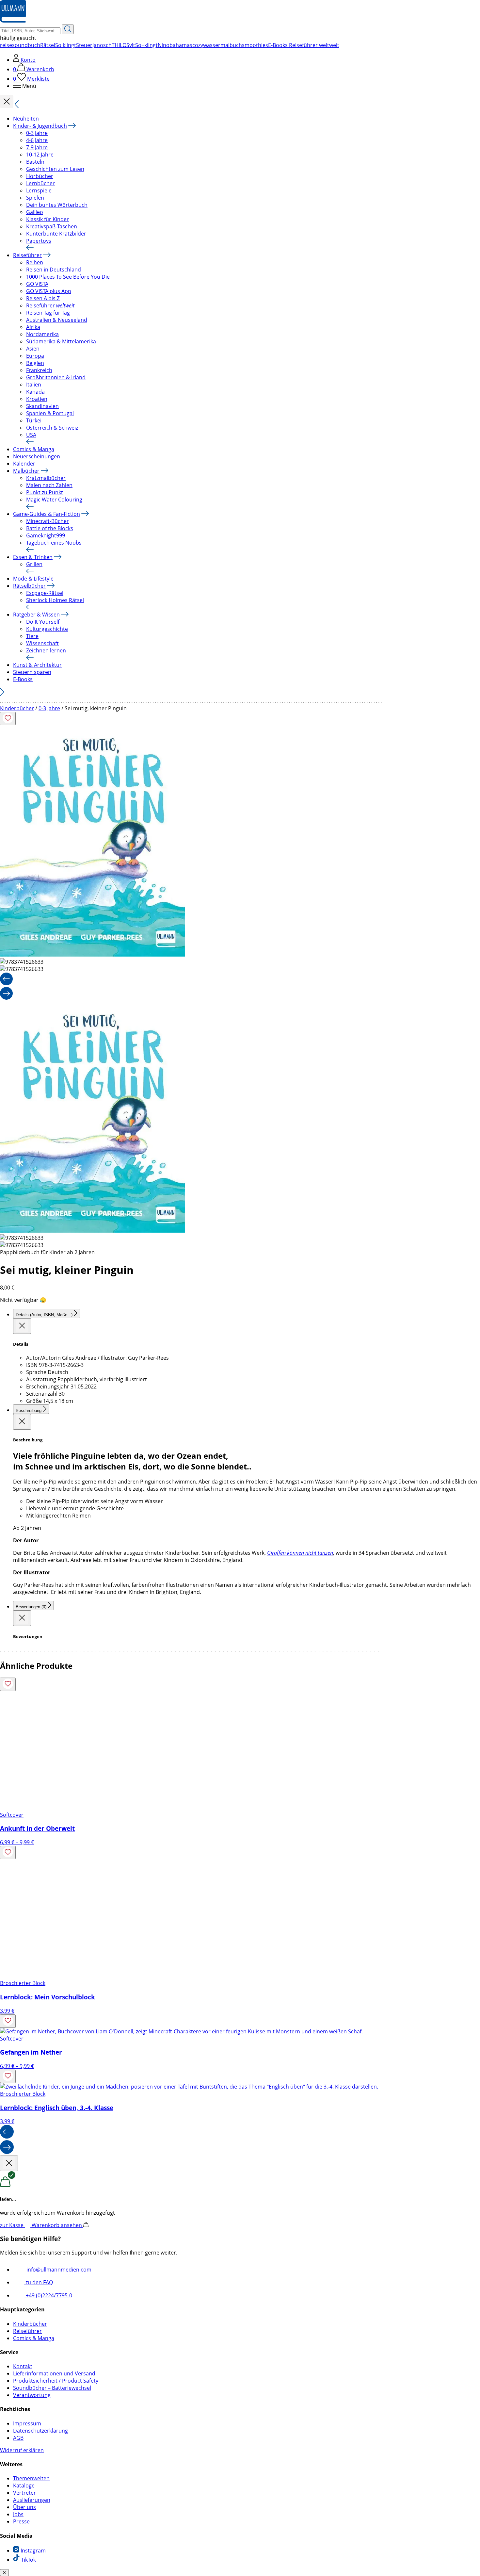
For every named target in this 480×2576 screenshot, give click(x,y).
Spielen (35, 198)
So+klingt (146, 45)
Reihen (35, 262)
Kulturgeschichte (47, 629)
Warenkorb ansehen (57, 2225)
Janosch (102, 45)
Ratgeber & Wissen (36, 615)
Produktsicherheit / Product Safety (56, 2381)
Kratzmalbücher (46, 478)
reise (6, 45)
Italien (34, 385)
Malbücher (26, 471)
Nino (164, 45)
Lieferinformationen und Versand (54, 2373)
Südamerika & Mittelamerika (61, 341)
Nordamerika (42, 334)
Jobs (18, 2514)
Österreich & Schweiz (52, 428)
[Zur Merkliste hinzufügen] (8, 719)
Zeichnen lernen (46, 650)
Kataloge (24, 2486)
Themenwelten (31, 2478)
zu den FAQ (39, 2282)
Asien (33, 349)
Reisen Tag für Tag (48, 313)
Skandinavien (42, 406)
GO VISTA (37, 284)
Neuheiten (26, 119)
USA (31, 435)
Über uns (24, 2507)
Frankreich (39, 370)
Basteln (35, 162)
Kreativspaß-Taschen (52, 226)
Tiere (32, 636)
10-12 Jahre (40, 155)
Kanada (35, 392)
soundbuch (26, 45)
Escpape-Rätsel (45, 593)
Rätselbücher (29, 586)
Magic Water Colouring (54, 500)
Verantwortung (32, 2395)
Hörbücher (40, 176)
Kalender (24, 464)
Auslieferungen (32, 2500)
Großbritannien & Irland (56, 377)
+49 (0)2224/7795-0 (48, 2295)
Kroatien (37, 399)
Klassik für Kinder (48, 219)
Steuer (84, 45)
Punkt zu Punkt (45, 492)
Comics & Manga (34, 449)
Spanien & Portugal (50, 413)
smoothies (255, 45)
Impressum (27, 2423)
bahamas (181, 45)
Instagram (32, 2551)
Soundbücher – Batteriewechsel (52, 2388)
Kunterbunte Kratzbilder (56, 234)
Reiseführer (27, 255)
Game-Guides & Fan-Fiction (47, 514)
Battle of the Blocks (50, 528)
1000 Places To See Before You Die (68, 277)
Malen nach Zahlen (49, 485)
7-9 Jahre (37, 147)
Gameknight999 (46, 535)
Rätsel (48, 45)
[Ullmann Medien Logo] (13, 21)
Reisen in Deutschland (54, 270)
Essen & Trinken (33, 557)
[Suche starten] (68, 29)
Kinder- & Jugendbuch (40, 126)
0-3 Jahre (37, 133)
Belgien (35, 363)
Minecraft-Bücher (48, 521)
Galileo (35, 212)
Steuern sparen (32, 672)
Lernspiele (39, 190)
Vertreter (24, 2493)
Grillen (34, 564)
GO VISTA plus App (49, 291)
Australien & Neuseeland (57, 320)
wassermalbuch (223, 45)
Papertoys (39, 241)
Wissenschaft (42, 643)
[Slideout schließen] (22, 1326)
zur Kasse (12, 2225)
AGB (18, 2438)
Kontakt (23, 2366)
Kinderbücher (17, 708)
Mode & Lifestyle (33, 579)
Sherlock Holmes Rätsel (55, 600)
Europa (35, 356)
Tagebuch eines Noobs (54, 543)
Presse (21, 2521)
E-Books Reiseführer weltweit (304, 45)
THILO (119, 45)
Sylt (131, 45)
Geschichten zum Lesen (55, 169)
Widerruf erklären (22, 2450)
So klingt (66, 45)
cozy (198, 45)
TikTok (28, 2560)
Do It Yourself (43, 622)
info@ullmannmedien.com (58, 2270)
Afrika (33, 327)
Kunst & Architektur (37, 665)
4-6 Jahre (37, 140)
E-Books (23, 679)
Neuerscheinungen (37, 456)
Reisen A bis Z (43, 298)
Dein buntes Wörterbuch (57, 205)
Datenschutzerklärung (40, 2431)
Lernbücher (40, 183)
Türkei (34, 420)
